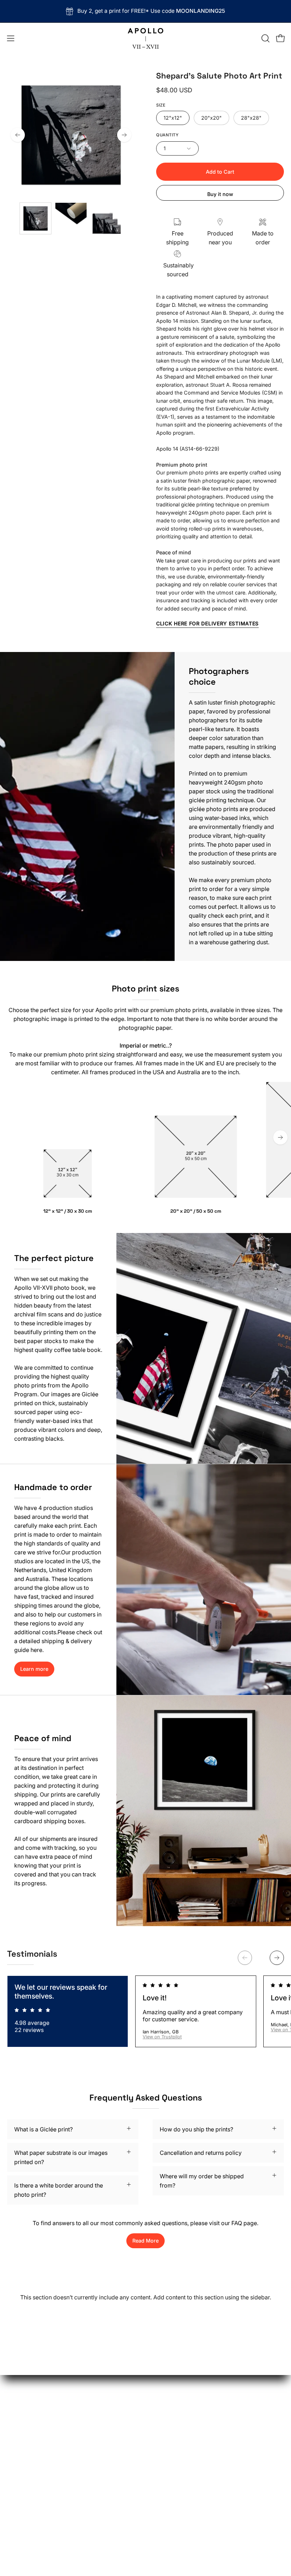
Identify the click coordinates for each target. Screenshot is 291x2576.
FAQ (158, 2401)
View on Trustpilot (162, 2037)
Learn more (34, 1669)
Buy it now (220, 194)
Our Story (165, 2378)
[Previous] (18, 135)
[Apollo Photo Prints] (145, 38)
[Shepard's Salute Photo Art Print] (35, 218)
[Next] (124, 135)
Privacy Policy (171, 2425)
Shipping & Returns (177, 2390)
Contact (163, 2436)
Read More (145, 2241)
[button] (265, 38)
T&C (158, 2413)
